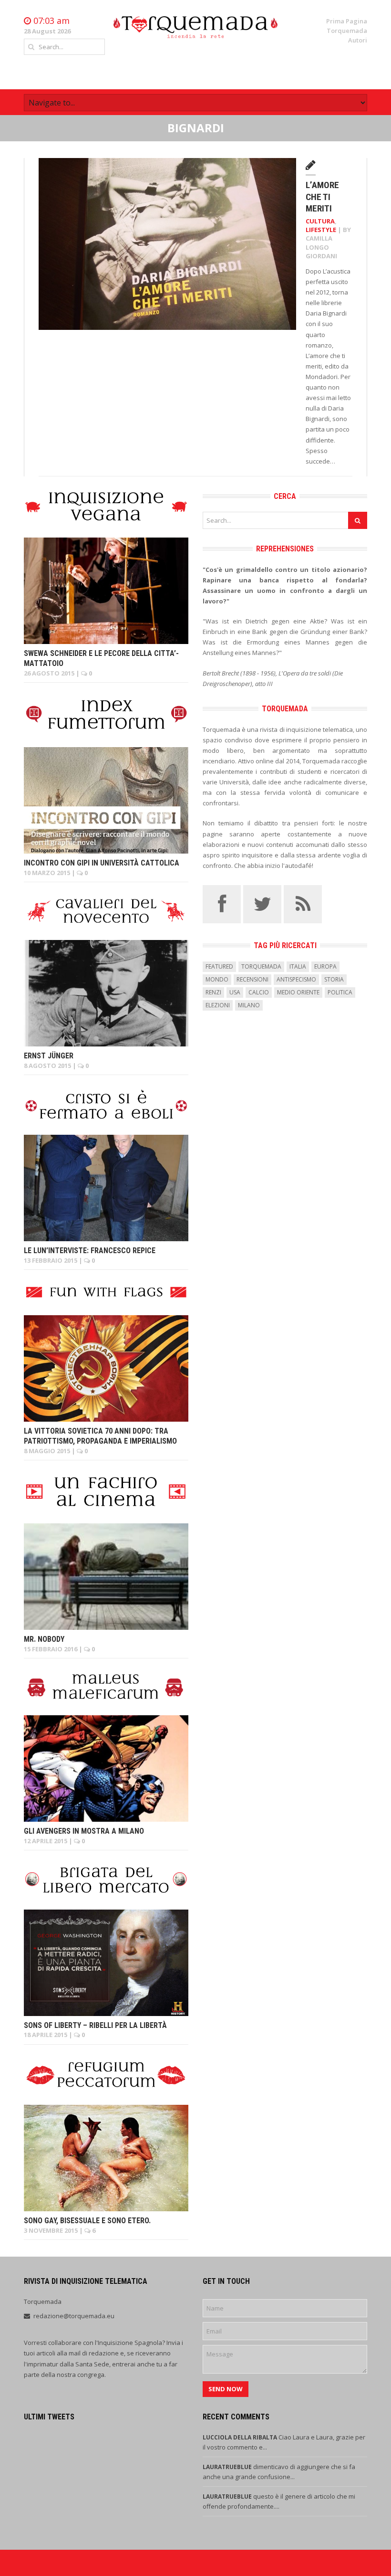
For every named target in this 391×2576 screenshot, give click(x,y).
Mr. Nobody (44, 1639)
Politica (340, 992)
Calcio (259, 992)
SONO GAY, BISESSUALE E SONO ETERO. (87, 2221)
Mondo (217, 979)
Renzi (213, 992)
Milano (249, 1005)
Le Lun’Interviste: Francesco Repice (90, 1251)
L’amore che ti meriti (322, 197)
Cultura (320, 221)
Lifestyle (321, 230)
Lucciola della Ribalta (241, 2437)
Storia (334, 979)
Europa (325, 966)
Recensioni (252, 979)
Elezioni (218, 1005)
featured (219, 966)
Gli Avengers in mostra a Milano (84, 1831)
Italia (298, 966)
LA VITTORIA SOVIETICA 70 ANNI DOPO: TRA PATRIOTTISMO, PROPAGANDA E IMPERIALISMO (100, 1436)
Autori (358, 40)
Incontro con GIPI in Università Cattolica (102, 863)
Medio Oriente (298, 992)
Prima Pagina (347, 21)
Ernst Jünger (49, 1056)
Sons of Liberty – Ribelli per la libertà (95, 2025)
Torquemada (347, 31)
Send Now (226, 2389)
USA (235, 992)
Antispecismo (296, 979)
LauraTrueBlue (228, 2467)
